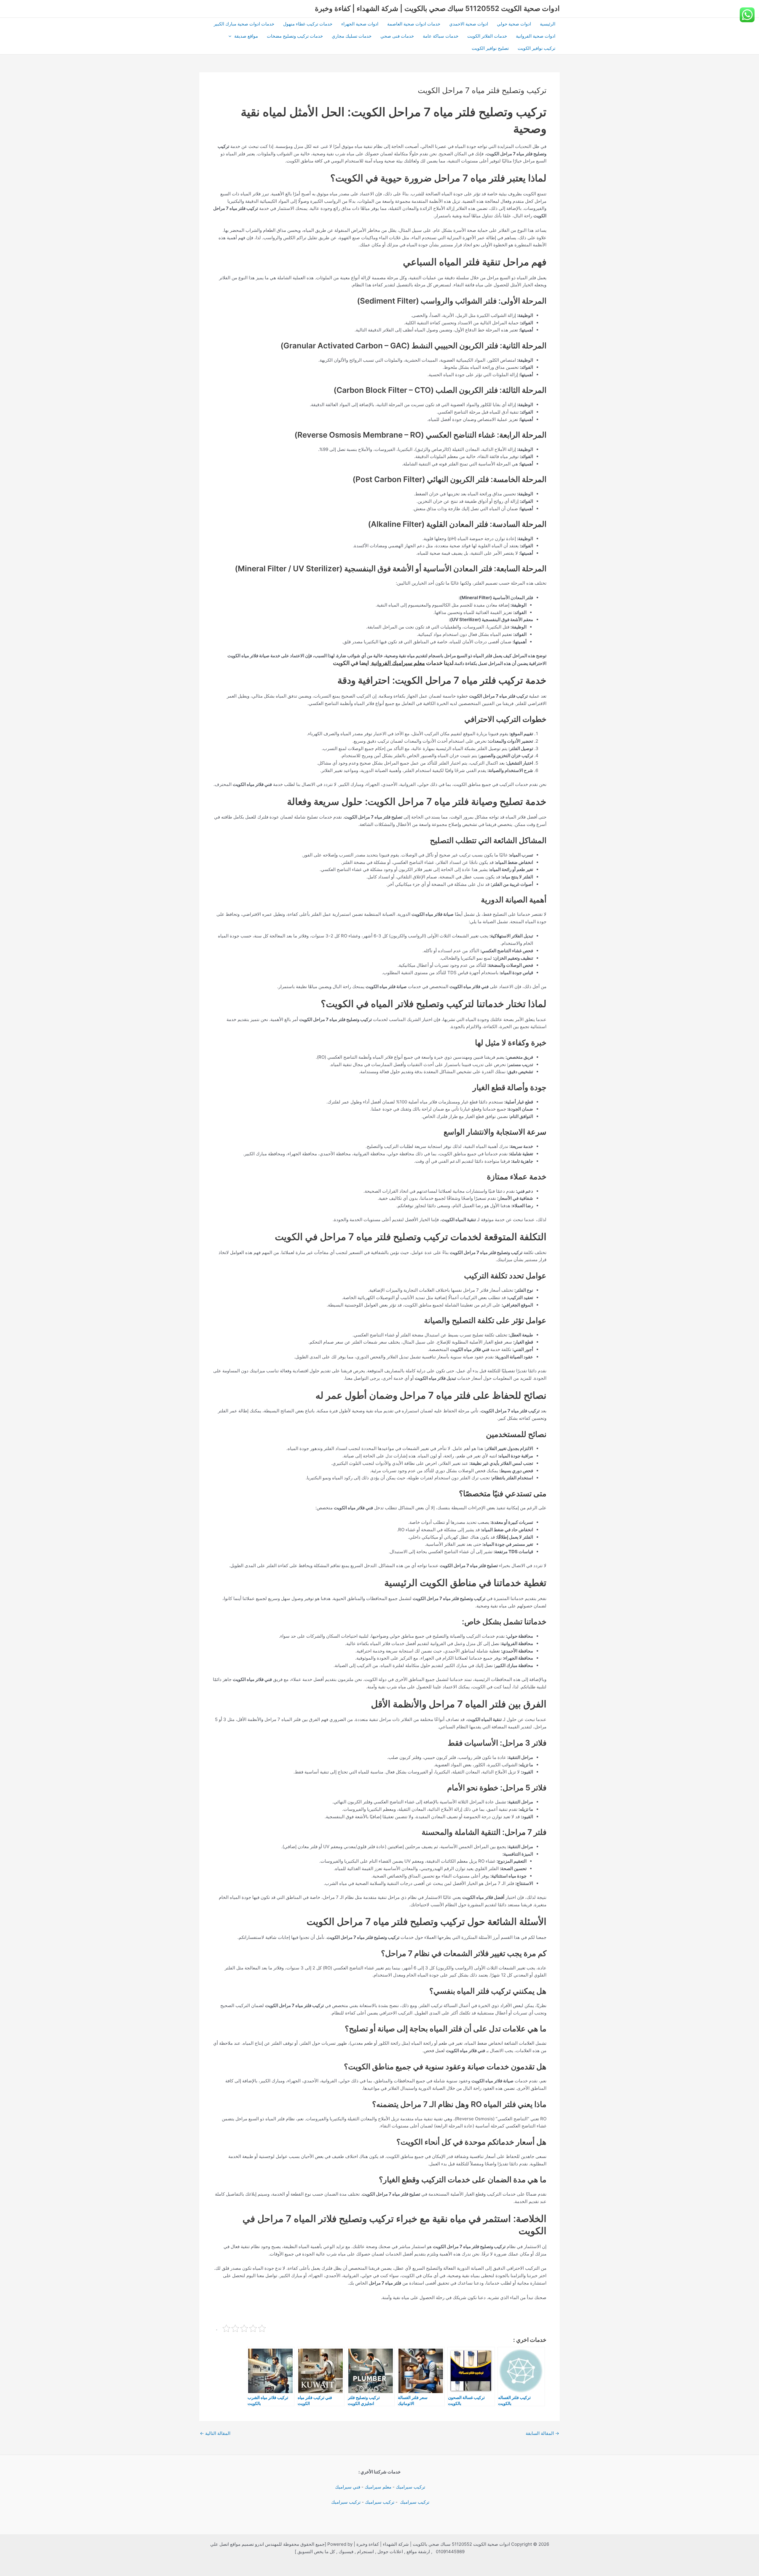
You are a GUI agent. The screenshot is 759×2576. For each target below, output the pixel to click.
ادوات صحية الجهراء (360, 24)
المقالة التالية (215, 2433)
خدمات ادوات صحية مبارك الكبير (244, 24)
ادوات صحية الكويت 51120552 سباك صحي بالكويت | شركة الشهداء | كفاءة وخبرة (437, 8)
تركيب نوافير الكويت (536, 48)
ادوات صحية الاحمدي (469, 24)
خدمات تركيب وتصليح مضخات (295, 36)
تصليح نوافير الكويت (490, 48)
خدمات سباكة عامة (441, 36)
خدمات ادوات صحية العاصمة (414, 24)
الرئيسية (548, 24)
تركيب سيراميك (410, 2487)
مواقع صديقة (246, 36)
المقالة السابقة (542, 2433)
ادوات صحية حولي (514, 24)
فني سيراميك (347, 2487)
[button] (231, 36)
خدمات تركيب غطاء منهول (308, 24)
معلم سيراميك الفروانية (397, 663)
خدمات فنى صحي (397, 36)
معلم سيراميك (378, 2487)
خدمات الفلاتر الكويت (487, 36)
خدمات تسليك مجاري (352, 36)
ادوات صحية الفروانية (536, 36)
